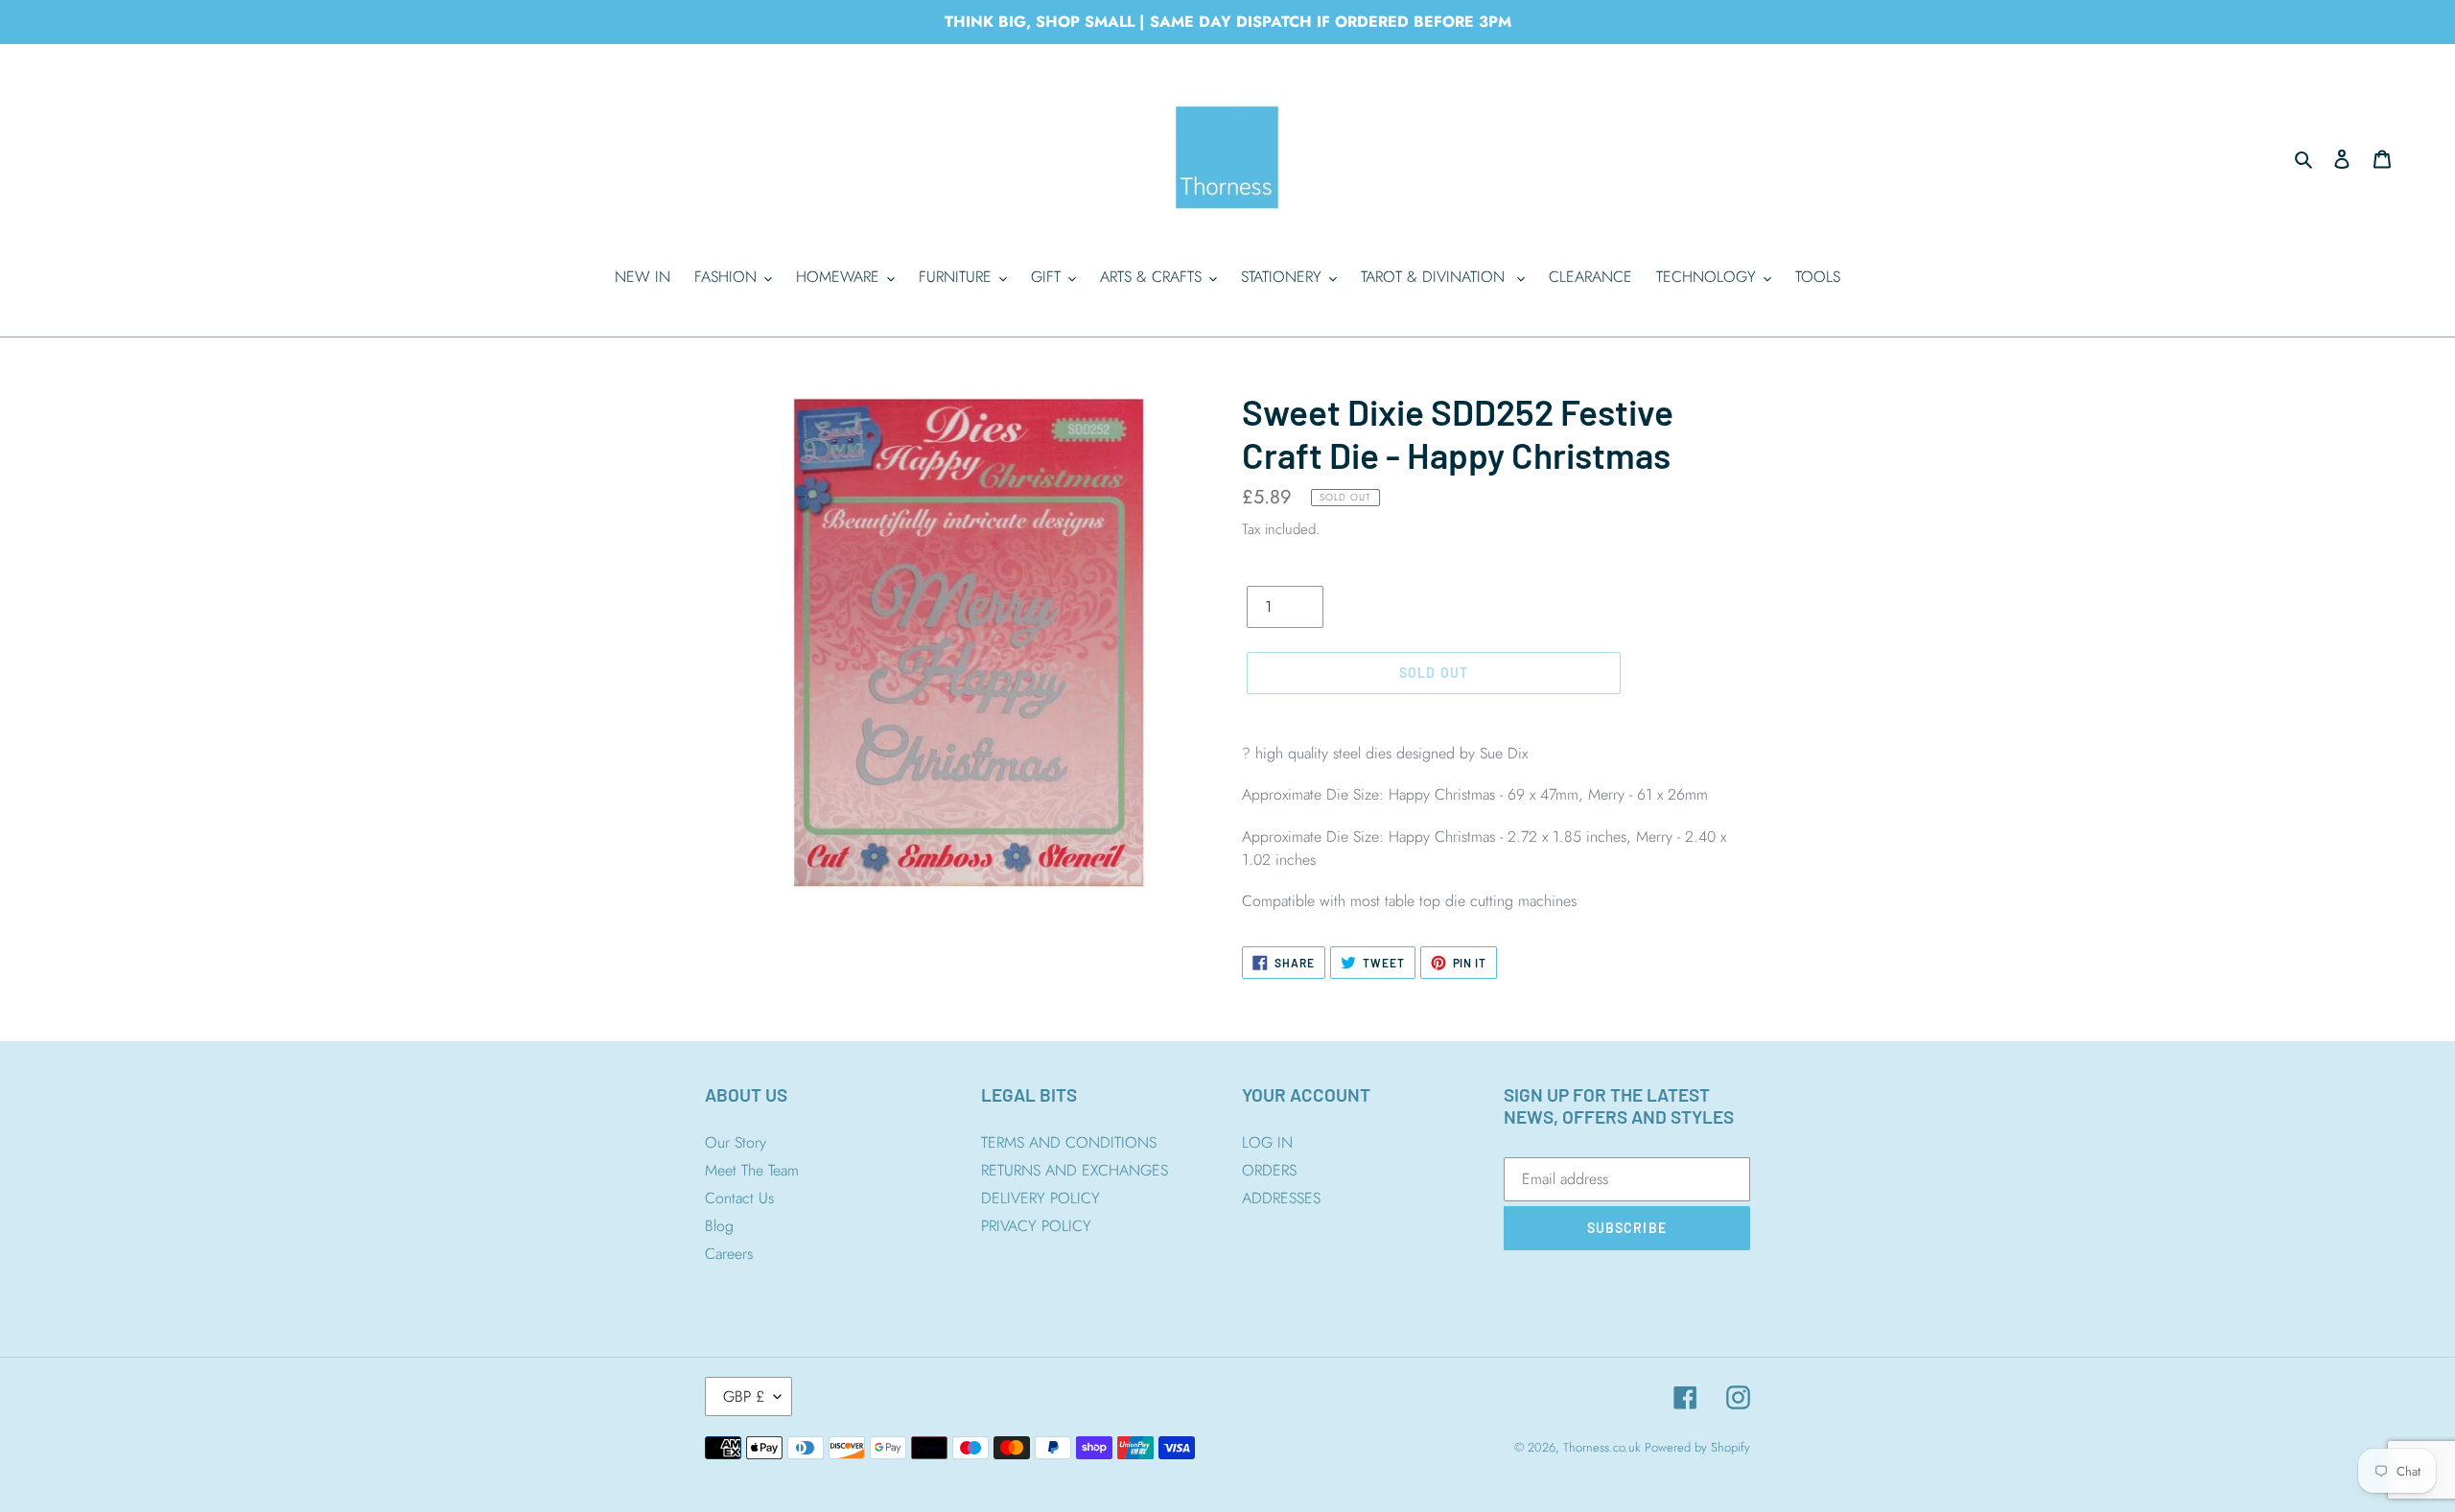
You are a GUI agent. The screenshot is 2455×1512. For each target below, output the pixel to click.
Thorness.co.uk (1602, 1447)
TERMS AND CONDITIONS (1069, 1142)
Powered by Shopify (1697, 1447)
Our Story (736, 1142)
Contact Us (739, 1198)
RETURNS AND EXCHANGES (1075, 1170)
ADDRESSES (1281, 1198)
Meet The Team (752, 1170)
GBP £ (744, 1396)
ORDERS (1269, 1170)
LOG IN (1267, 1142)
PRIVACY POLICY (1036, 1226)
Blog (719, 1226)
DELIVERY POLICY (1040, 1198)
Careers (729, 1254)
